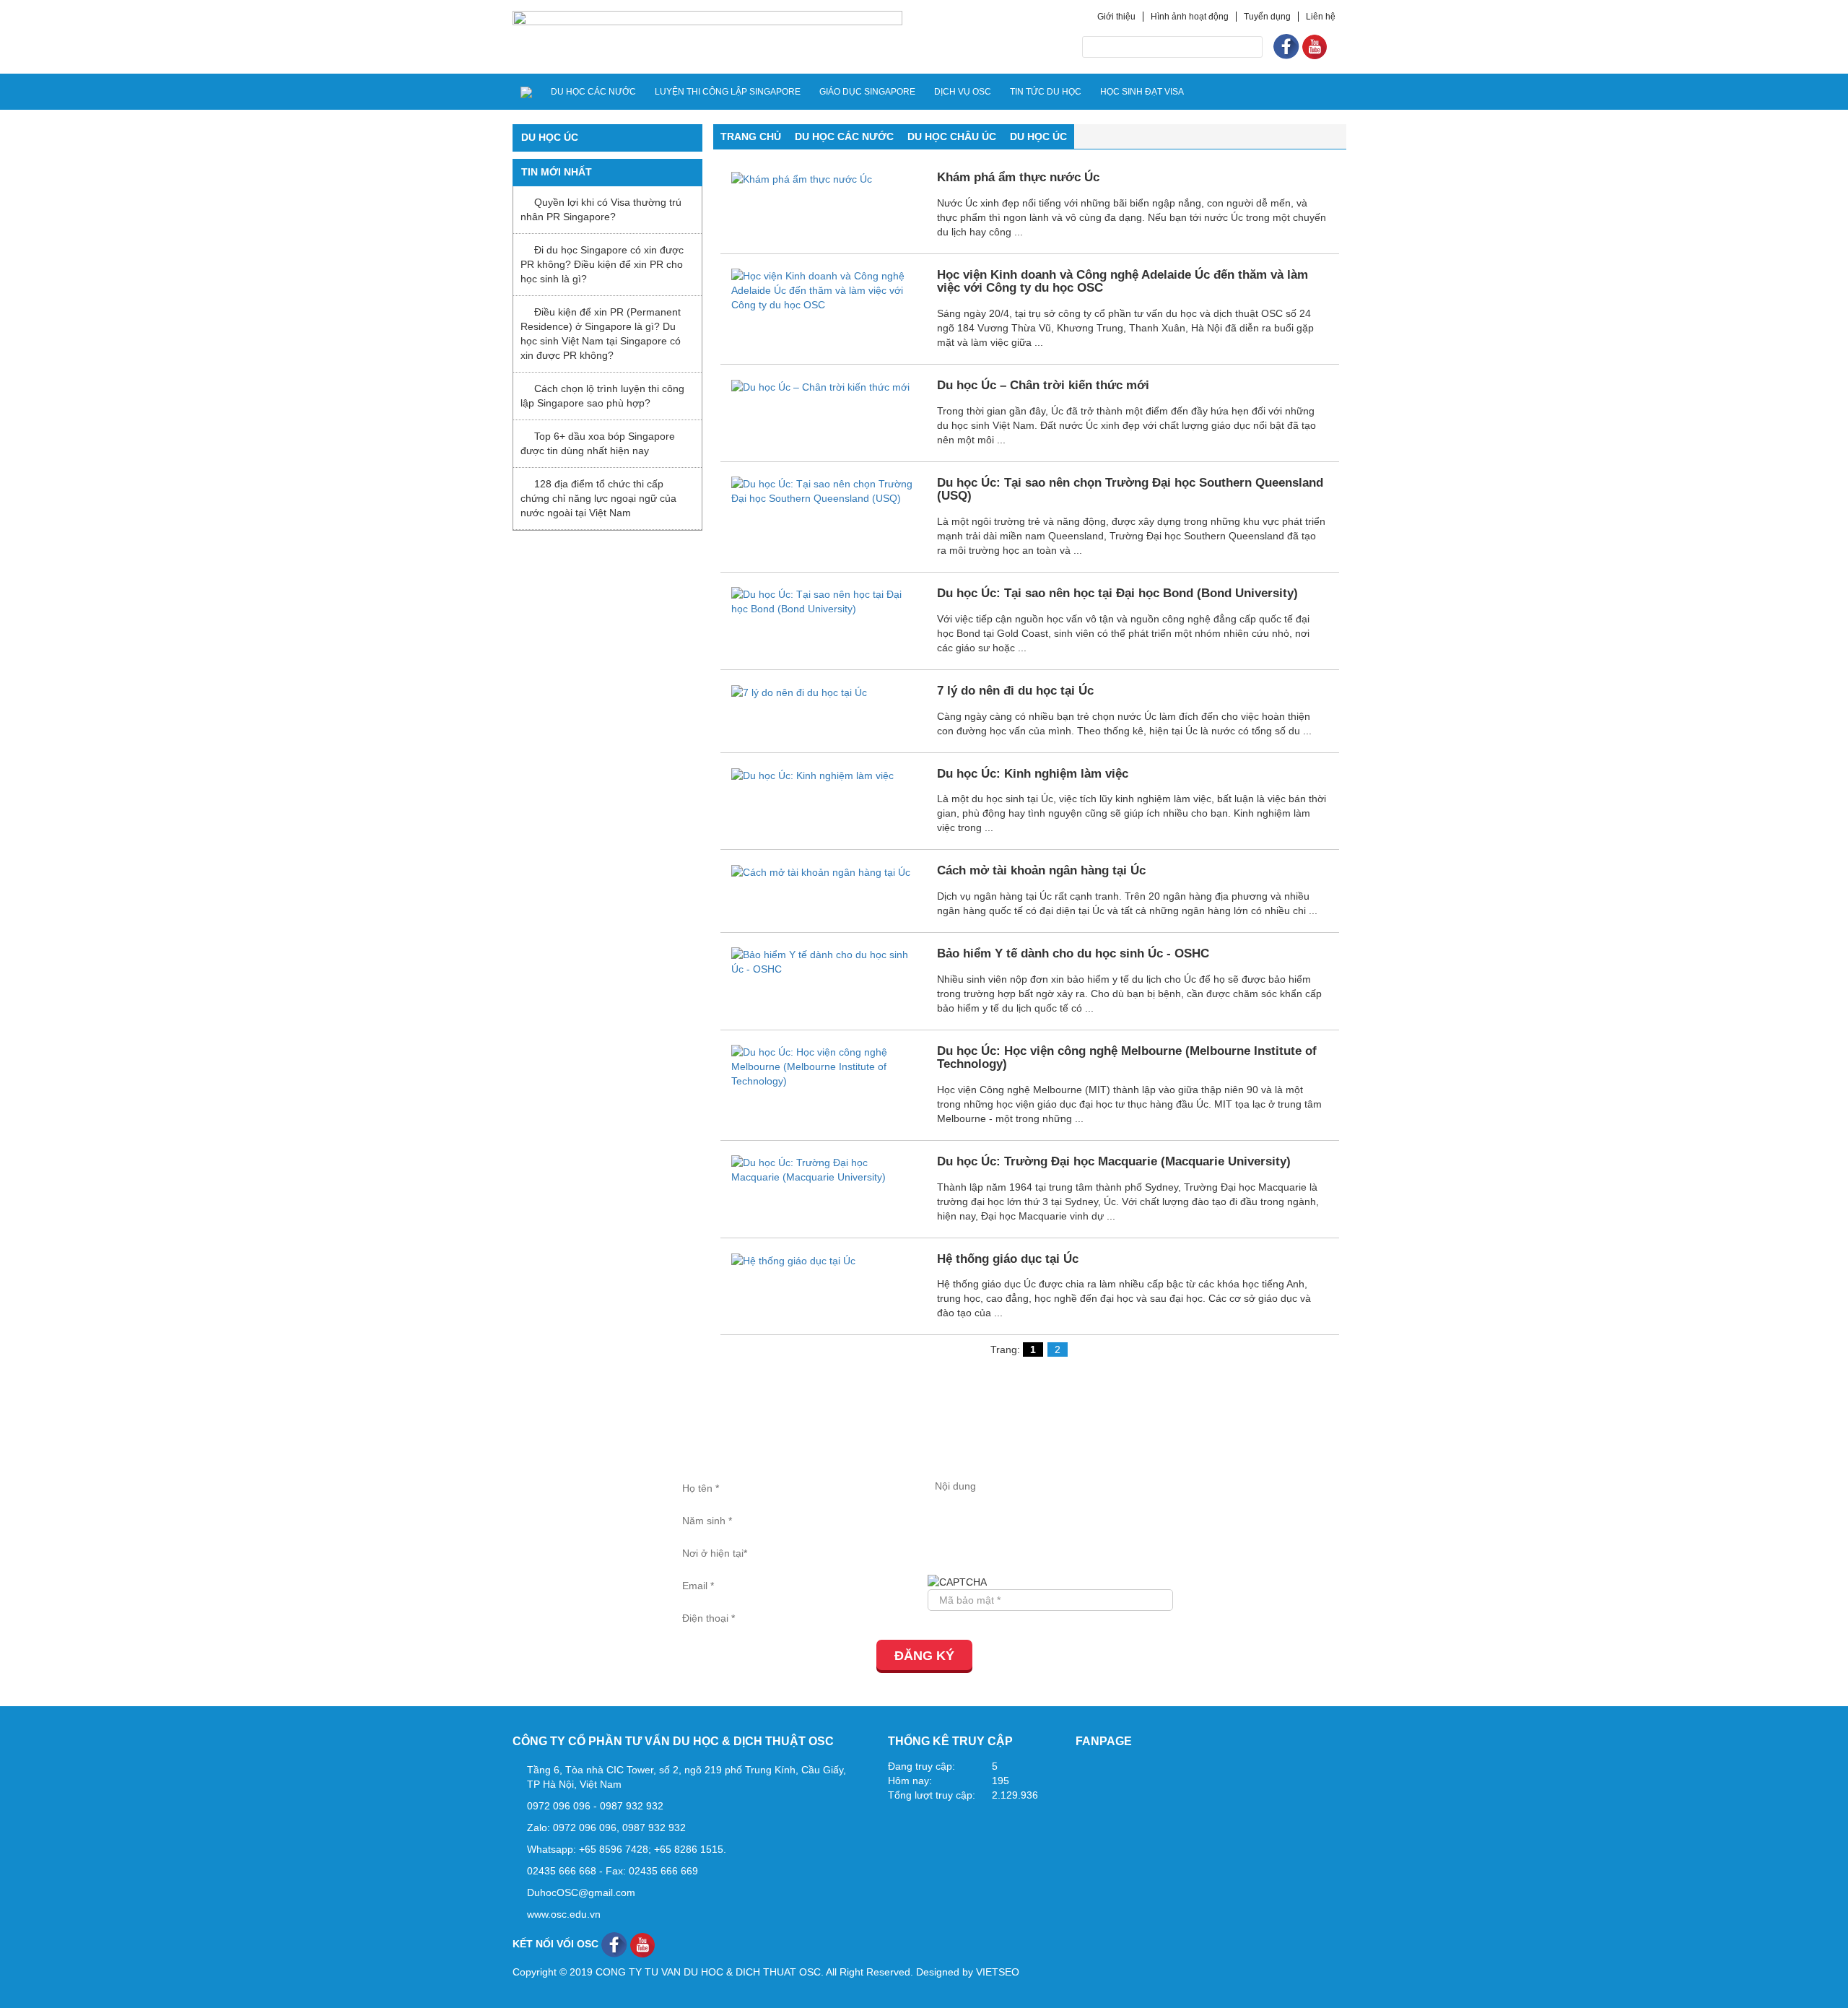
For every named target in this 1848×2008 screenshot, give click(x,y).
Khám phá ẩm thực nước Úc (1018, 177)
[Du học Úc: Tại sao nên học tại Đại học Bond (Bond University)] (824, 601)
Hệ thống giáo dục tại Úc (1008, 1259)
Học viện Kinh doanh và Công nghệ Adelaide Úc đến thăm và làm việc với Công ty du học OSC (1123, 282)
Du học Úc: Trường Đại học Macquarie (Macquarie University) (1114, 1161)
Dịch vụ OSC (963, 92)
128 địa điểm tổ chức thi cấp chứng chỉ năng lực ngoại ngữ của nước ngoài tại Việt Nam (598, 498)
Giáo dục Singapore (867, 92)
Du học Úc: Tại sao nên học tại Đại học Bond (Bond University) (1117, 593)
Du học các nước (593, 92)
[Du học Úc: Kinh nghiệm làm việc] (812, 775)
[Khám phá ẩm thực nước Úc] (802, 178)
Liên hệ (1321, 17)
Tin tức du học (1046, 92)
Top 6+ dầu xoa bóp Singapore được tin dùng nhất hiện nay (598, 443)
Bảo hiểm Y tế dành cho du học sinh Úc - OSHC (1073, 953)
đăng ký (924, 1656)
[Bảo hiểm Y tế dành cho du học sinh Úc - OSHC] (824, 961)
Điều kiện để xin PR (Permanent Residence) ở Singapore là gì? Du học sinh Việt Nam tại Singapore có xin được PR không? (601, 334)
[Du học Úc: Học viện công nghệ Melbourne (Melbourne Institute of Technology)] (824, 1065)
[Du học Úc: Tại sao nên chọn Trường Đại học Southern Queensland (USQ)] (824, 490)
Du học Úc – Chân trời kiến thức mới (1043, 385)
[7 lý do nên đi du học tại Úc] (799, 692)
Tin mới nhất (557, 172)
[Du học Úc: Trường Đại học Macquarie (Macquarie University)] (824, 1169)
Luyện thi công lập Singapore (728, 92)
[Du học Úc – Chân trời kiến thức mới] (820, 386)
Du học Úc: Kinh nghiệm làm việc (1033, 774)
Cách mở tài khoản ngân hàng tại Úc (1041, 870)
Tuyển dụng (1267, 17)
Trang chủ (751, 136)
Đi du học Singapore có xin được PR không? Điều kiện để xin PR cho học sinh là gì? (602, 264)
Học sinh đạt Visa (1142, 92)
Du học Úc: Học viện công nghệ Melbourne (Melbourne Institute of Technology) (1127, 1058)
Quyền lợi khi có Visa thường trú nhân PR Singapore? (601, 209)
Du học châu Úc (952, 136)
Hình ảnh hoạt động (1190, 17)
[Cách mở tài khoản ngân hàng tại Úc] (821, 872)
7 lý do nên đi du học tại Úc (1015, 691)
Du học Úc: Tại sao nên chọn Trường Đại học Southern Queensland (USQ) (1130, 490)
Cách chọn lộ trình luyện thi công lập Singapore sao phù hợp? (602, 396)
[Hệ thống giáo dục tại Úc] (793, 1260)
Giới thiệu (1116, 17)
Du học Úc (1038, 136)
